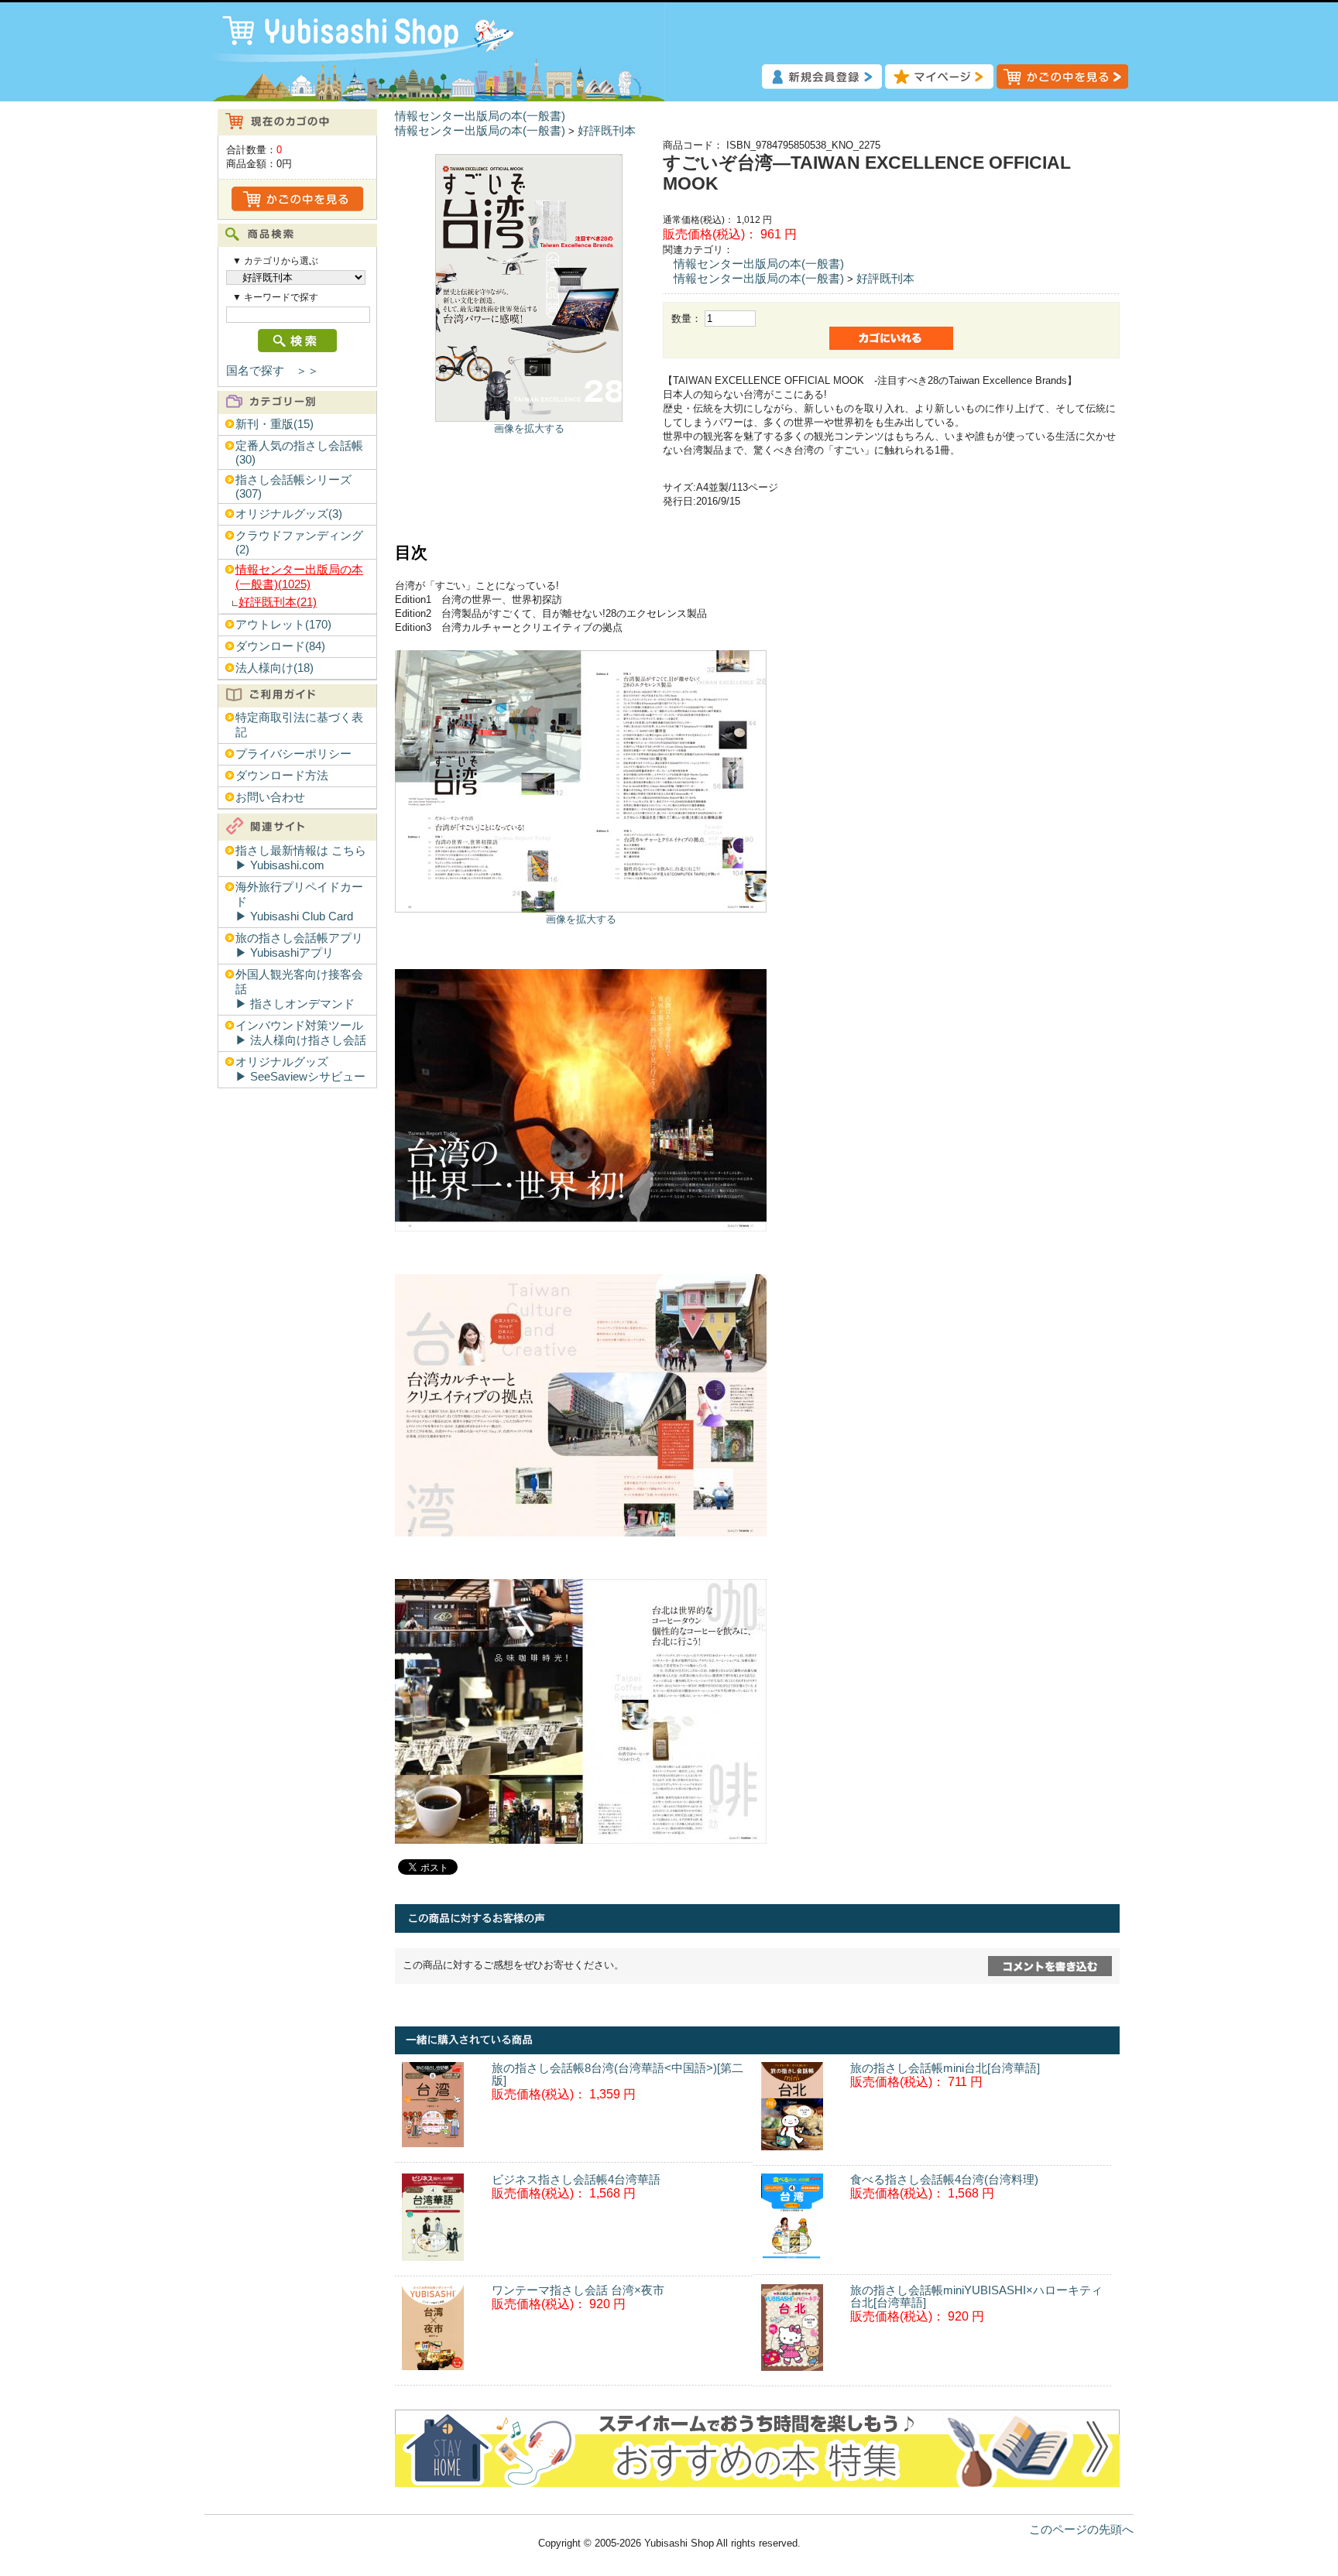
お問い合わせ (270, 797)
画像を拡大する (529, 428)
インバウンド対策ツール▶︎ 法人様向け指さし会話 (301, 1033)
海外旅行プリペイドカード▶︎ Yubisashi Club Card (299, 902)
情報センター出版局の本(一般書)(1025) (299, 577)
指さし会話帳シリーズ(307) (293, 487)
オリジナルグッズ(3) (289, 514)
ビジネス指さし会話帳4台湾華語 (576, 2180)
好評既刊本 (607, 131)
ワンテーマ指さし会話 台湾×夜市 (578, 2290)
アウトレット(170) (283, 625)
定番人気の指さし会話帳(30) (299, 453)
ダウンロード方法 (282, 776)
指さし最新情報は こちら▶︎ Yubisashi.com (301, 858)
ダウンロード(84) (280, 646)
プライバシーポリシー (293, 754)
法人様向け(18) (274, 668)
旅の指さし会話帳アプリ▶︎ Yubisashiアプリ (299, 945)
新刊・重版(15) (274, 424)
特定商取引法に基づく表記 (299, 725)
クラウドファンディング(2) (299, 543)
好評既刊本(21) (278, 602)
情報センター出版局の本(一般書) (480, 116)
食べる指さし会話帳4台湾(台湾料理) (944, 2180)
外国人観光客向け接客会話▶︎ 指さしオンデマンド (299, 989)
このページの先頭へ (1081, 2530)
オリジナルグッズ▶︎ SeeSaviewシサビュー (300, 1069)
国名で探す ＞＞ (273, 371)
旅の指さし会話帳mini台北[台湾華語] (945, 2068)
